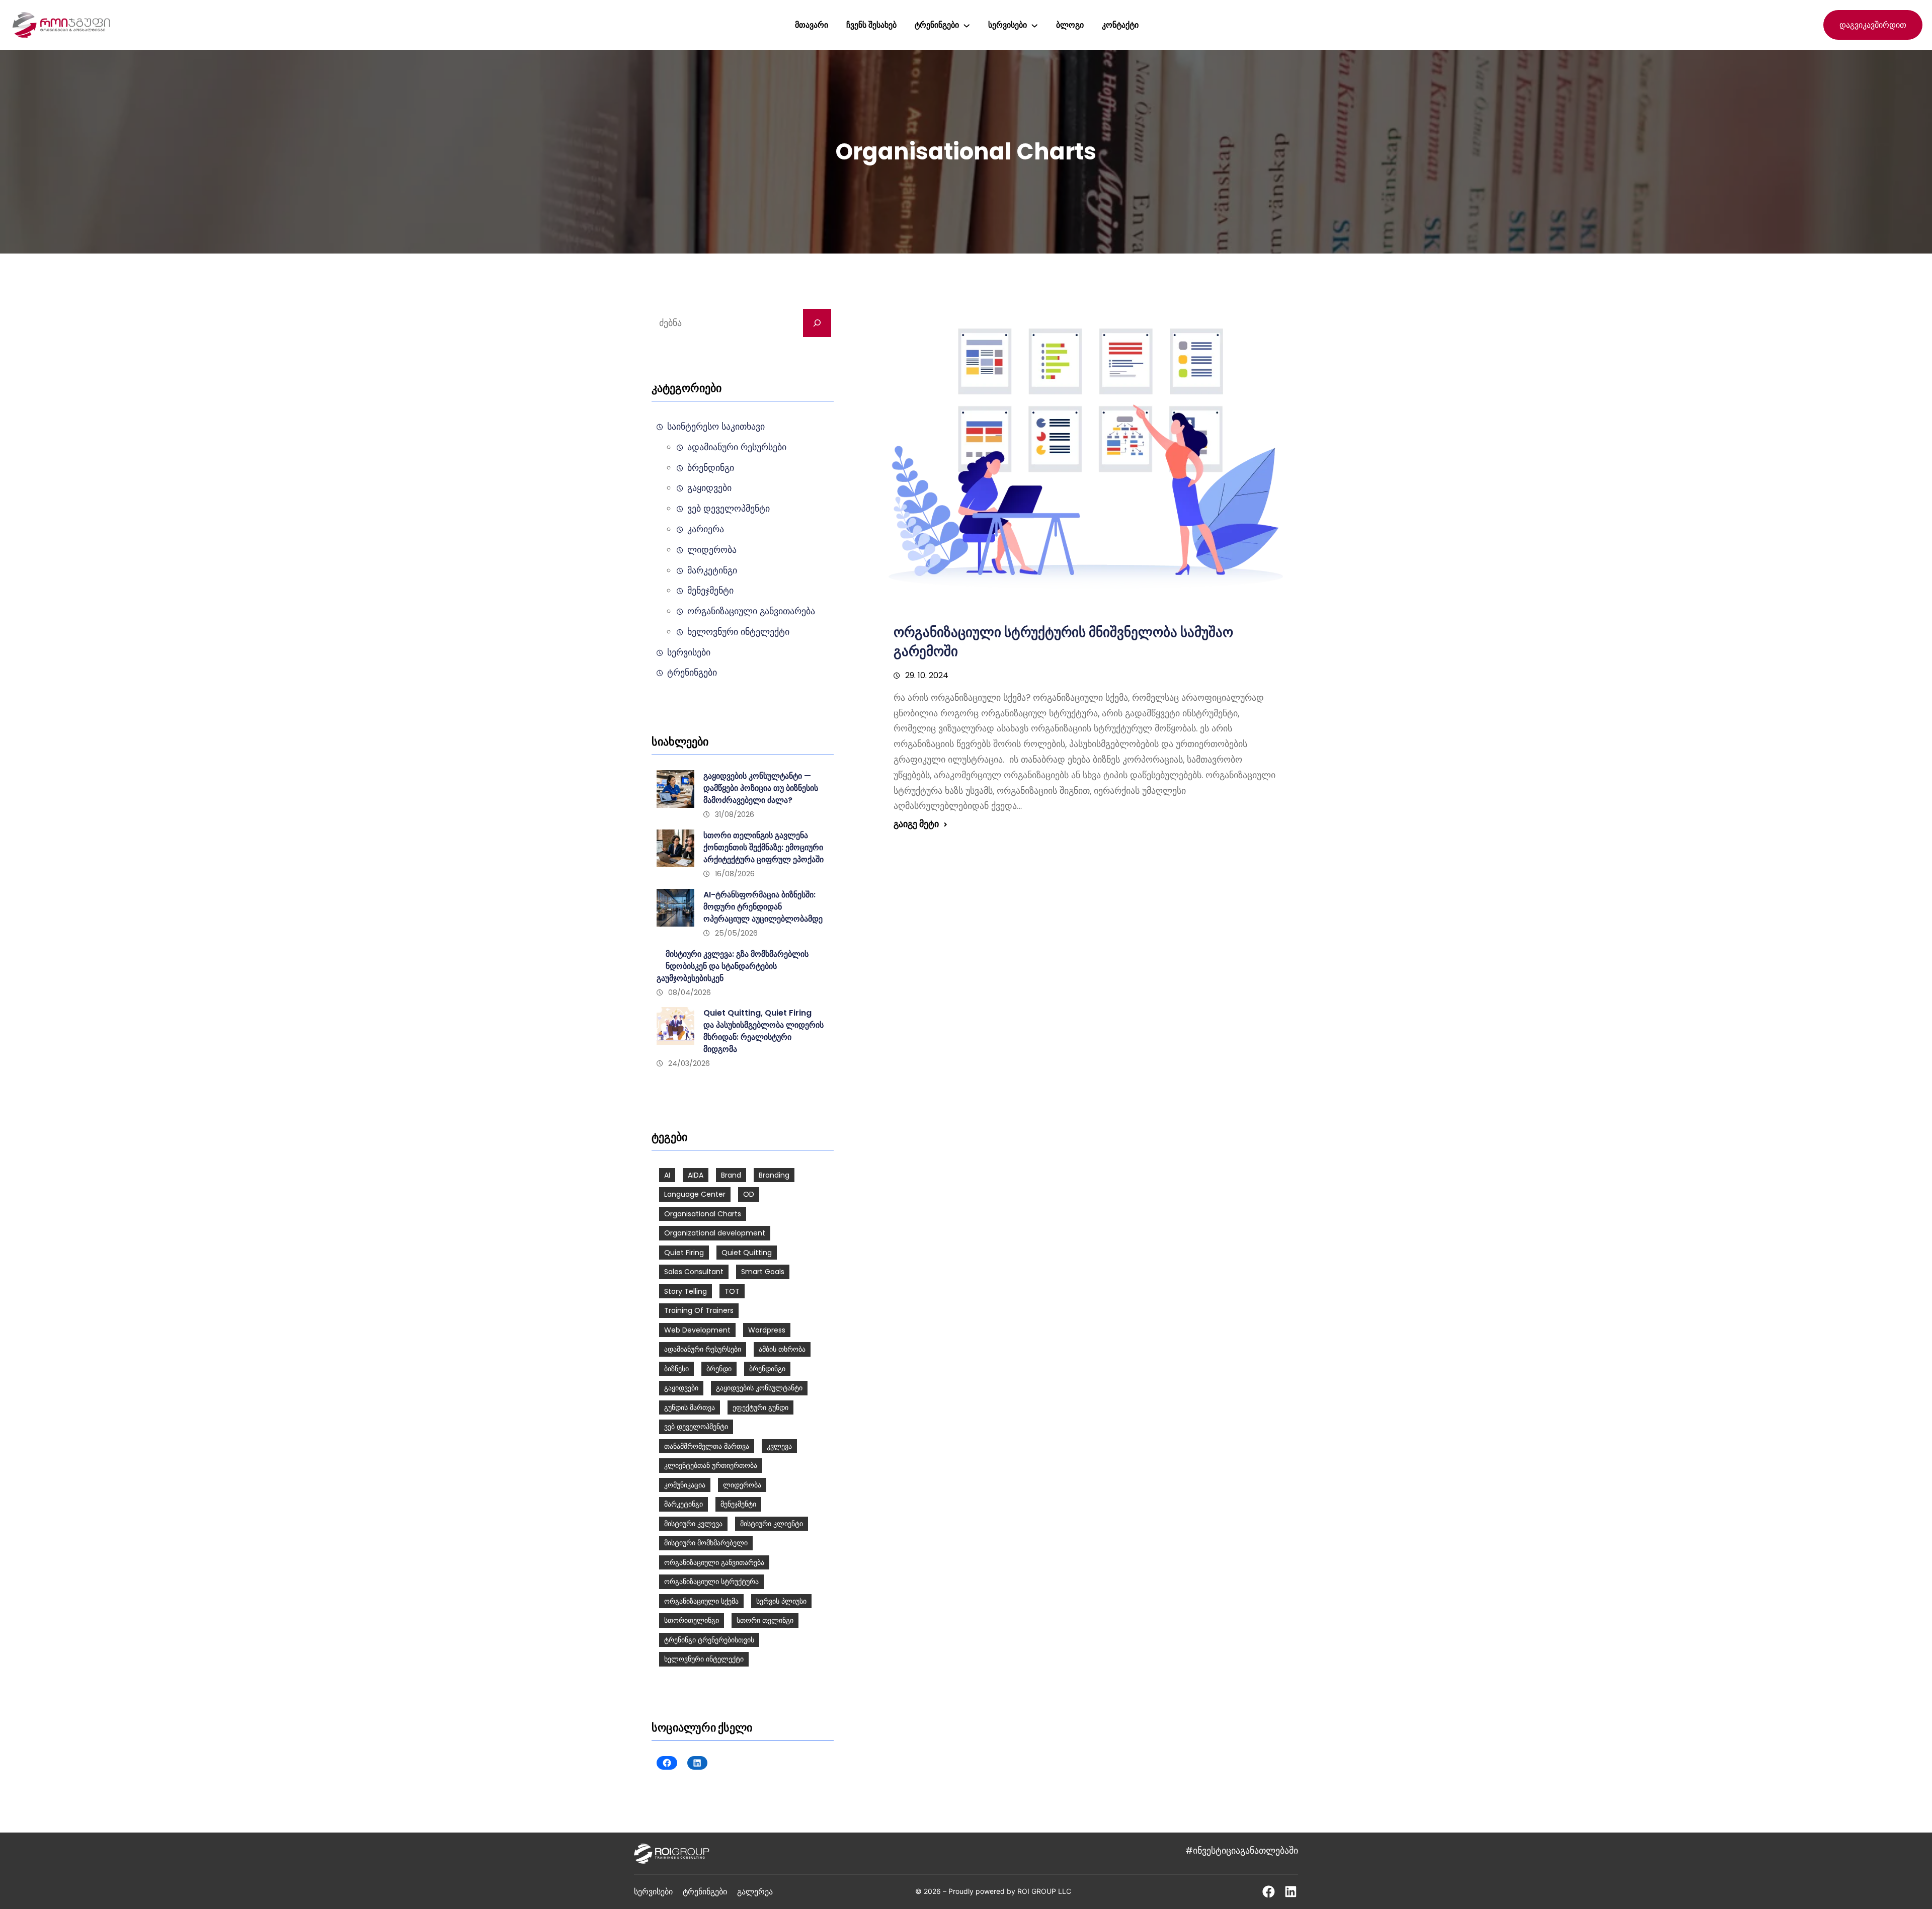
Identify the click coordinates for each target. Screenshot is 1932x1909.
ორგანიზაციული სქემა (701, 1601)
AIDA (696, 1175)
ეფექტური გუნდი (760, 1407)
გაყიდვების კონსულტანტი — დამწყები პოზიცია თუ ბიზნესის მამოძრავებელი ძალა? (761, 788)
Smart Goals (763, 1272)
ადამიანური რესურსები (737, 447)
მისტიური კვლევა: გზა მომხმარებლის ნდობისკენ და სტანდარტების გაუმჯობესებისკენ (733, 966)
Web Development (697, 1330)
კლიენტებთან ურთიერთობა (711, 1465)
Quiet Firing (684, 1253)
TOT (732, 1291)
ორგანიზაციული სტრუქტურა (711, 1582)
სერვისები (689, 652)
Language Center (695, 1194)
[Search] (817, 323)
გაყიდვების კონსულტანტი (759, 1388)
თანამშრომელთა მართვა (707, 1446)
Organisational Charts (703, 1214)
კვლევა (779, 1446)
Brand (731, 1175)
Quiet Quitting (747, 1253)
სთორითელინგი (692, 1620)
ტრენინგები (692, 673)
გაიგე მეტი (916, 824)
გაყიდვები (709, 488)
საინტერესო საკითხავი (716, 427)
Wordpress (767, 1330)
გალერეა (755, 1891)
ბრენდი (719, 1369)
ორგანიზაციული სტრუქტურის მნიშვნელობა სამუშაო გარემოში (1063, 642)
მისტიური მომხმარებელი (706, 1543)
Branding (774, 1175)
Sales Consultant (694, 1272)
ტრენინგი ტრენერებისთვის (709, 1640)
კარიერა (706, 529)
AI (667, 1175)
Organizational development (715, 1233)
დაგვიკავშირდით (1873, 25)
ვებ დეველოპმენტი (729, 509)
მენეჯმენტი (710, 591)
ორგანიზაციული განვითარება (751, 611)
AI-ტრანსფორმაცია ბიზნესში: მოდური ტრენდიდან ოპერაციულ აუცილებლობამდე (763, 907)
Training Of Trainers (699, 1310)
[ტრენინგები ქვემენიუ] (967, 25)
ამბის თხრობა (782, 1349)
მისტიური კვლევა (693, 1524)
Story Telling (686, 1291)
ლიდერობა (712, 550)
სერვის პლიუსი (781, 1601)
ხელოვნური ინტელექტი (738, 632)
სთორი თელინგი (765, 1620)
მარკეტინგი (712, 570)
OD (749, 1194)
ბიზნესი (676, 1369)
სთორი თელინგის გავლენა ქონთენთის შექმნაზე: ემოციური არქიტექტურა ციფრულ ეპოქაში (763, 847)
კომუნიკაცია (685, 1485)
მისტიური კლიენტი (772, 1524)
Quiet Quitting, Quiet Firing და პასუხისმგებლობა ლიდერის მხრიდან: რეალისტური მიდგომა (763, 1031)
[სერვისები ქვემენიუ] (1034, 25)
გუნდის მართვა (690, 1407)
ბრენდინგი (711, 468)
